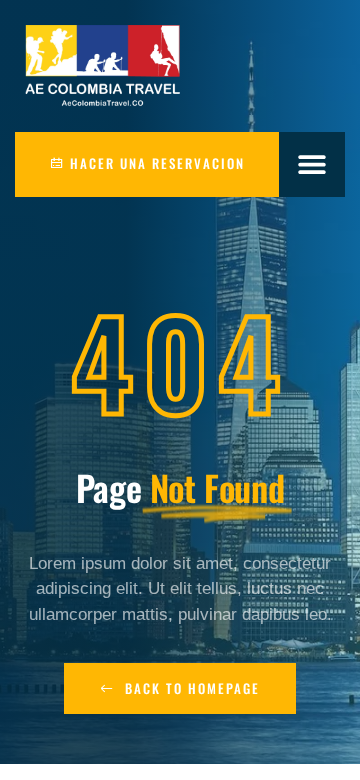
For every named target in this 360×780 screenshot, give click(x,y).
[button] (312, 164)
